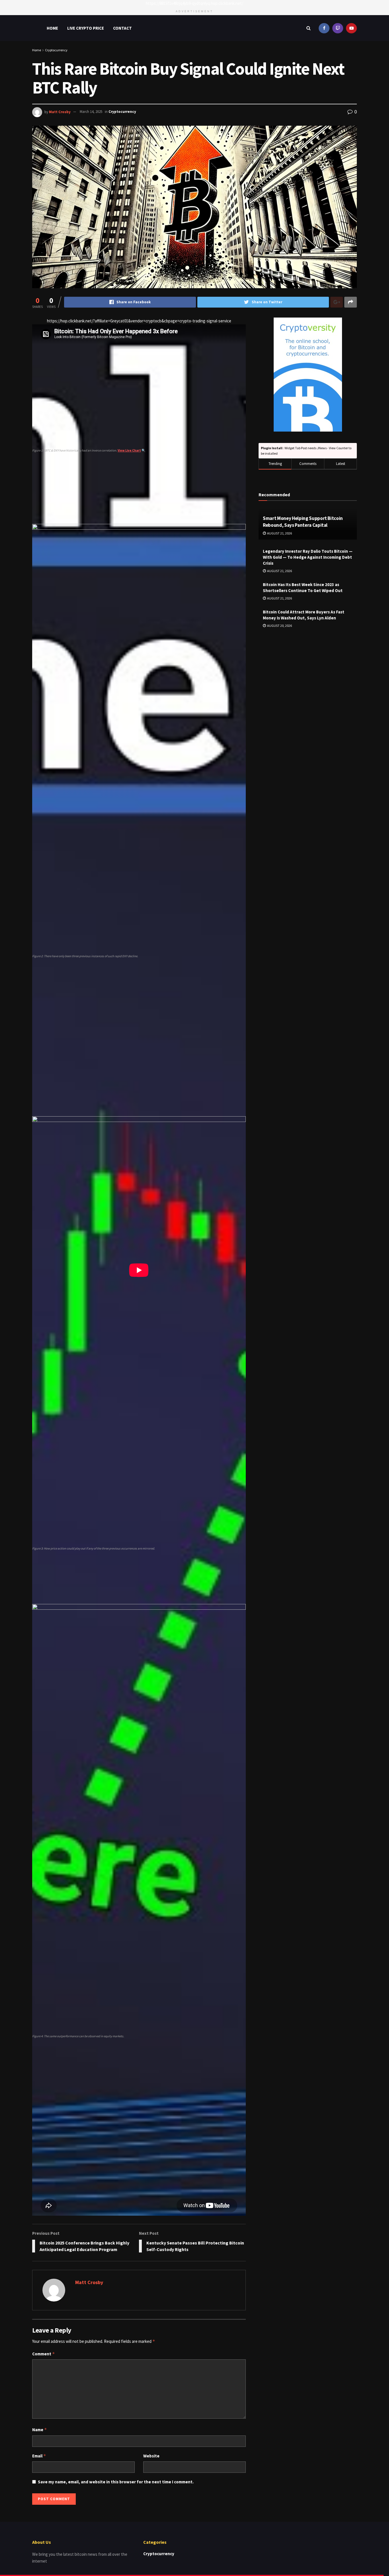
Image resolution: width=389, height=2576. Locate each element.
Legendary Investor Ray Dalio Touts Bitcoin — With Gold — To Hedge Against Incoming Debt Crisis (308, 557)
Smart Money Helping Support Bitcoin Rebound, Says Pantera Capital (303, 522)
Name (40, 2430)
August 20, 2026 (279, 626)
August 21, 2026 (279, 533)
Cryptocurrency (56, 50)
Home (52, 28)
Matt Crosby (60, 112)
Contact (122, 28)
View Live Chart (129, 450)
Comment (44, 2354)
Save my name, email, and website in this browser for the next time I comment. (116, 2482)
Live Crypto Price (86, 28)
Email (39, 2456)
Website (151, 2456)
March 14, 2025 (91, 112)
